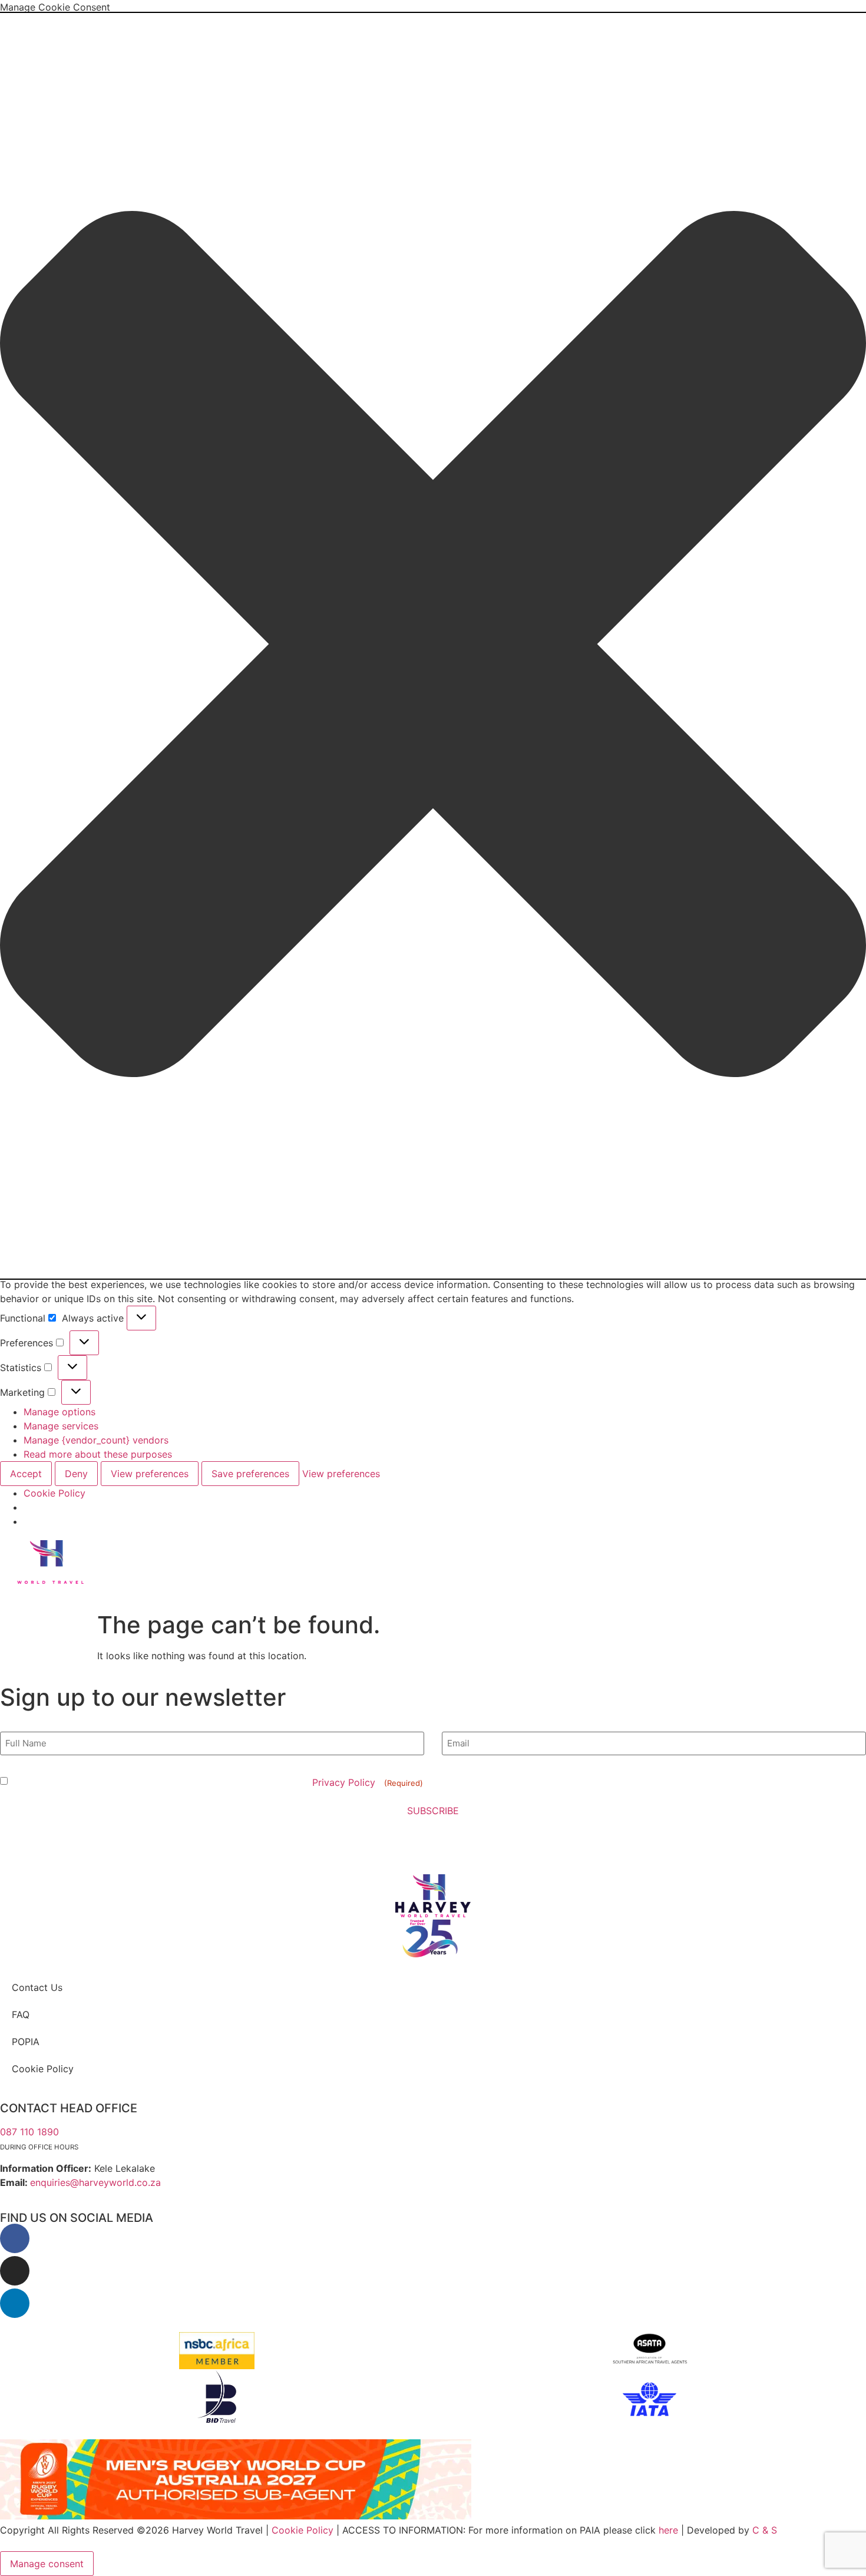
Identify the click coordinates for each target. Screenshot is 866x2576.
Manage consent (47, 2564)
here (668, 2530)
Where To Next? (213, 1554)
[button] (433, 646)
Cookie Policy (54, 1493)
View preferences (150, 1474)
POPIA (26, 2042)
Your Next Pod (438, 1554)
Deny (76, 1474)
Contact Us (37, 1987)
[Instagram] (15, 2271)
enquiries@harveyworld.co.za (95, 2182)
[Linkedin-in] (15, 2303)
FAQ (21, 2014)
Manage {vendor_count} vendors (96, 1440)
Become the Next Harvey (330, 1554)
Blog (560, 1581)
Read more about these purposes (98, 1454)
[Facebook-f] (15, 2238)
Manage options (60, 1412)
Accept (26, 1474)
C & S (765, 2530)
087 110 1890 (29, 2132)
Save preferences (250, 1474)
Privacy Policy (345, 1782)
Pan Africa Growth (531, 1554)
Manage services (61, 1426)
